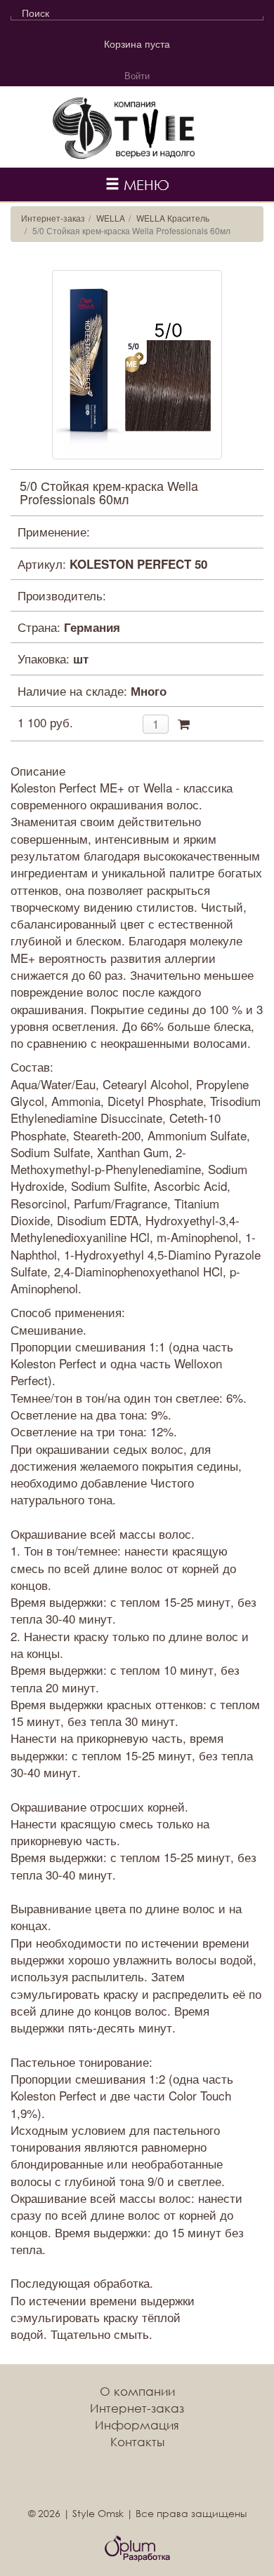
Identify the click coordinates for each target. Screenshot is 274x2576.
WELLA (111, 218)
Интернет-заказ (53, 218)
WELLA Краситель (173, 218)
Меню (144, 184)
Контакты (137, 2442)
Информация (137, 2425)
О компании (137, 2391)
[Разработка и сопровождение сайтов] (137, 2549)
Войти (137, 75)
